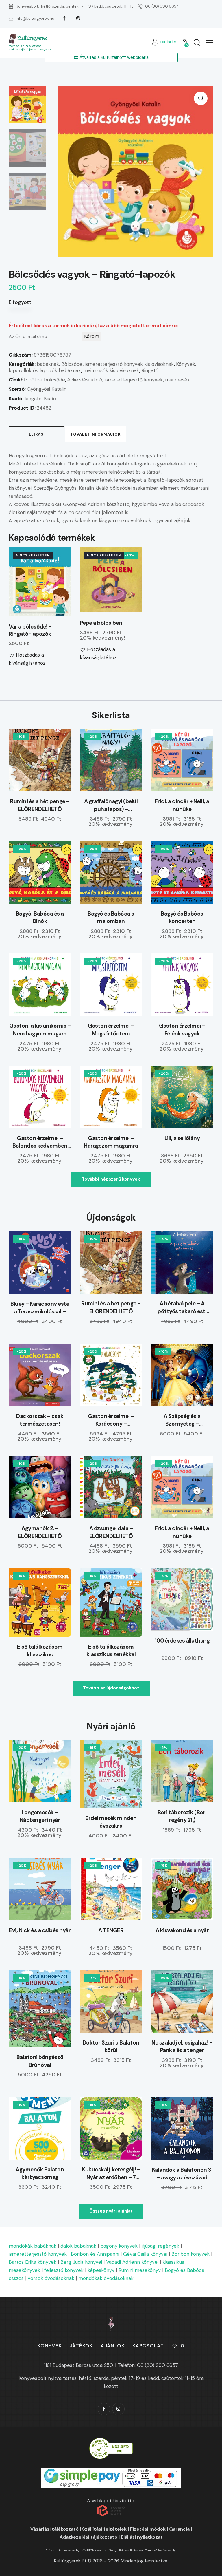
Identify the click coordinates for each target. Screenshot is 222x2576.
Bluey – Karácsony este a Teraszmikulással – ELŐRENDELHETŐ (40, 1308)
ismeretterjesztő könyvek (134, 380)
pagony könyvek (119, 2246)
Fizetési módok (148, 2529)
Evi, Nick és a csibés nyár (40, 1930)
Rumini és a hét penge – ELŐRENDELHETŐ (40, 805)
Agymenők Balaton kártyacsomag (40, 2173)
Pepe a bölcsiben (101, 623)
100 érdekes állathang (182, 1641)
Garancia (179, 2529)
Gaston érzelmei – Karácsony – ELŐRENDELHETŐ (111, 1420)
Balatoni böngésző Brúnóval (40, 2061)
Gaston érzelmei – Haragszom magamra (111, 1142)
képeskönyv (101, 2270)
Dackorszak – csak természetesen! (40, 1420)
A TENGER (111, 1930)
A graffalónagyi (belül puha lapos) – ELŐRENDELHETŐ (111, 805)
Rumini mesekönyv (140, 2270)
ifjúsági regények (160, 2246)
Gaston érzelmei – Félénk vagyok (182, 1030)
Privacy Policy (129, 2550)
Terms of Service (156, 2550)
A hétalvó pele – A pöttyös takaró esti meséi (182, 1308)
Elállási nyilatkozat (142, 2537)
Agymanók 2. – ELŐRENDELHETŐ (40, 1532)
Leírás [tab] (36, 434)
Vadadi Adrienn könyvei (132, 2262)
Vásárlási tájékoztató (54, 2529)
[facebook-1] (64, 18)
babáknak (48, 364)
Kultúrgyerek (32, 38)
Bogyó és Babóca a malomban (111, 918)
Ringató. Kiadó (40, 399)
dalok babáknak (78, 2246)
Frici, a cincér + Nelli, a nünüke (182, 805)
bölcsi (35, 380)
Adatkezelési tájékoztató (88, 2537)
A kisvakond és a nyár (182, 1930)
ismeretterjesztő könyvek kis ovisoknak (129, 364)
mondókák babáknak (33, 2246)
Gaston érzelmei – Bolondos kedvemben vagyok (40, 1142)
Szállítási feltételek (104, 2529)
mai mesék (177, 380)
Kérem (92, 336)
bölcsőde (54, 380)
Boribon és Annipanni (95, 2254)
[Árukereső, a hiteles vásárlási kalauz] (111, 2442)
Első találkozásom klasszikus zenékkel (111, 1651)
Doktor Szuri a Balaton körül (111, 2047)
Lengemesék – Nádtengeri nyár (40, 1816)
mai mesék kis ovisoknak (111, 370)
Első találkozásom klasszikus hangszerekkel (40, 1651)
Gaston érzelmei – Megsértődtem (111, 1030)
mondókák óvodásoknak (106, 2278)
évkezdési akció (85, 380)
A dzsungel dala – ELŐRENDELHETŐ (111, 1532)
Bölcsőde (72, 364)
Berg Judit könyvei (81, 2262)
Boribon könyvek (190, 2254)
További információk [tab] (96, 434)
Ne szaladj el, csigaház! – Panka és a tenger (182, 2047)
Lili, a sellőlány (182, 1138)
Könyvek (186, 364)
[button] (210, 42)
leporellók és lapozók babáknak (45, 370)
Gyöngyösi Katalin (47, 389)
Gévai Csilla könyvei (145, 2254)
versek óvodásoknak (51, 2278)
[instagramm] (78, 18)
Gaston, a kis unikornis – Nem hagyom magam (40, 1030)
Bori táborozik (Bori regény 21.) (182, 1816)
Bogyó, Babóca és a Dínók (40, 918)
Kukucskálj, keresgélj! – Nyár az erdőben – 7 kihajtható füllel (111, 2174)
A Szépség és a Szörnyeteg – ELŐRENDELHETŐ (182, 1420)
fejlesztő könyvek (64, 2270)
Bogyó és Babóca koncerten (182, 918)
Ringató (150, 370)
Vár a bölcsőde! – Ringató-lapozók (30, 630)
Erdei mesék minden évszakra (111, 1822)
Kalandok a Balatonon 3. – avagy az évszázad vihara (182, 2174)
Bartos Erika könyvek (33, 2262)
